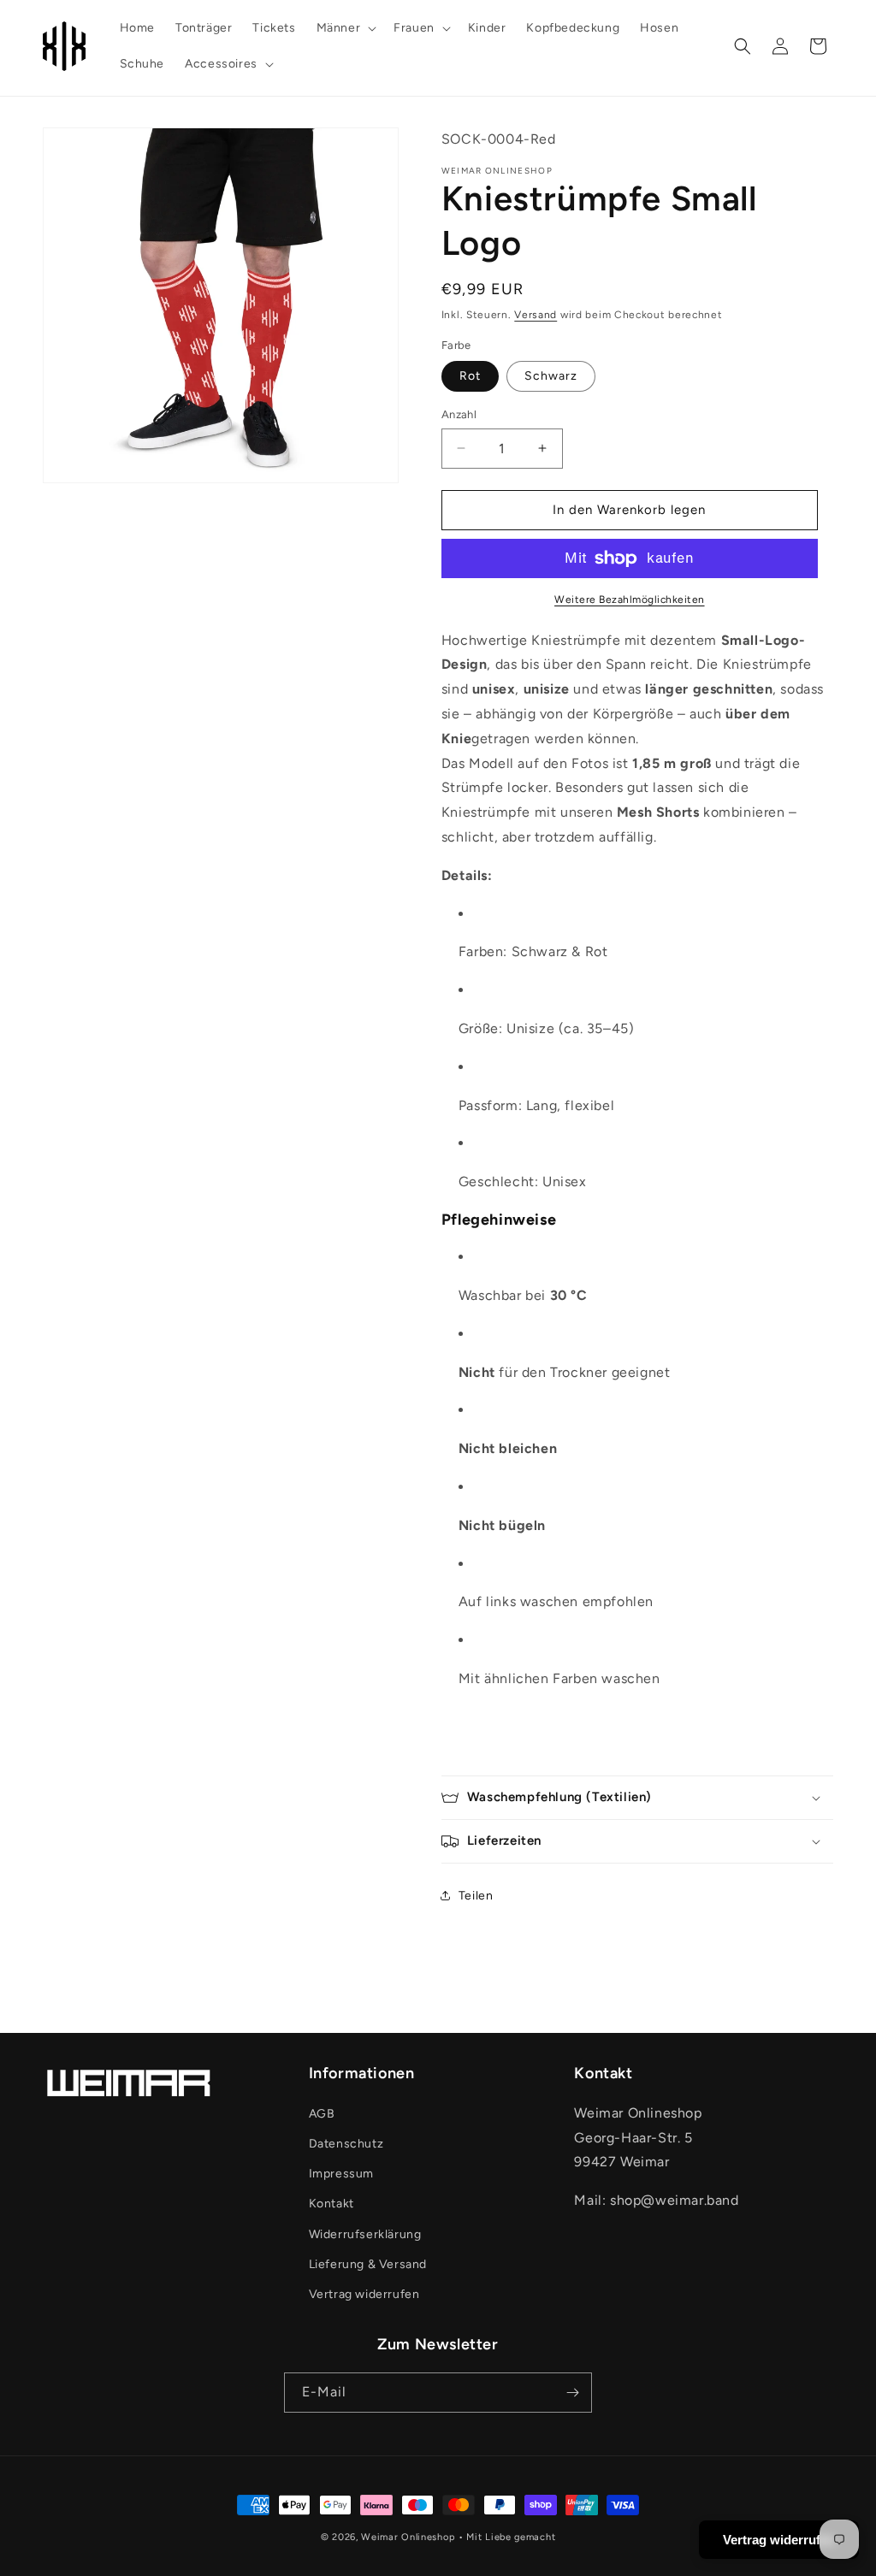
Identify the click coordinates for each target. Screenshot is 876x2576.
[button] (345, 28)
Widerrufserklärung (365, 2234)
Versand (536, 315)
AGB (322, 2114)
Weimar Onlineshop (408, 2537)
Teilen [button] (476, 1896)
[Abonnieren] (572, 2393)
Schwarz (551, 376)
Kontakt (331, 2204)
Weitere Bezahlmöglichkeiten (630, 600)
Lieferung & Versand (368, 2264)
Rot (470, 376)
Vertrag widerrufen (364, 2294)
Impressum (341, 2174)
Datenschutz (346, 2144)
